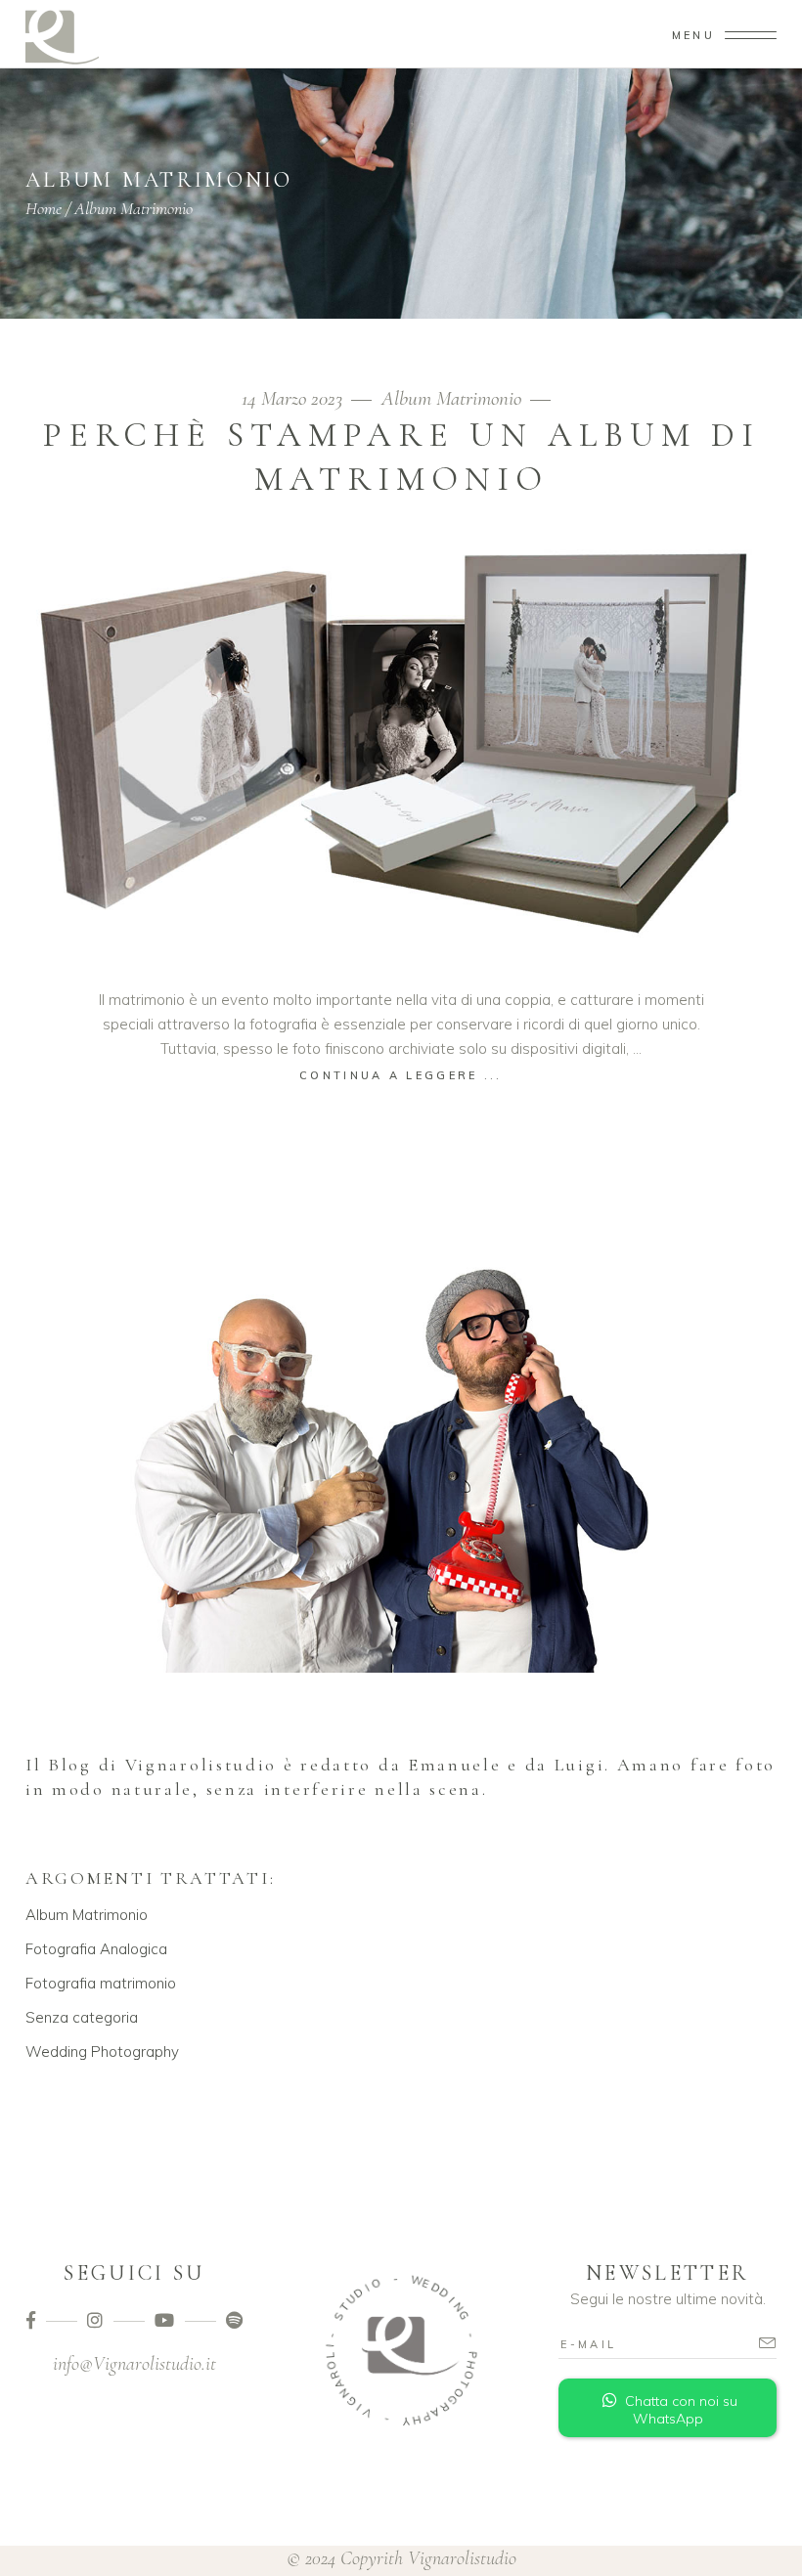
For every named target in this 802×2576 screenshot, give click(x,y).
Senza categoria (82, 2017)
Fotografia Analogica (96, 1949)
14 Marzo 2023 (294, 398)
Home (44, 208)
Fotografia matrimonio (101, 1983)
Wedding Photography (102, 2052)
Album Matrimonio (451, 398)
